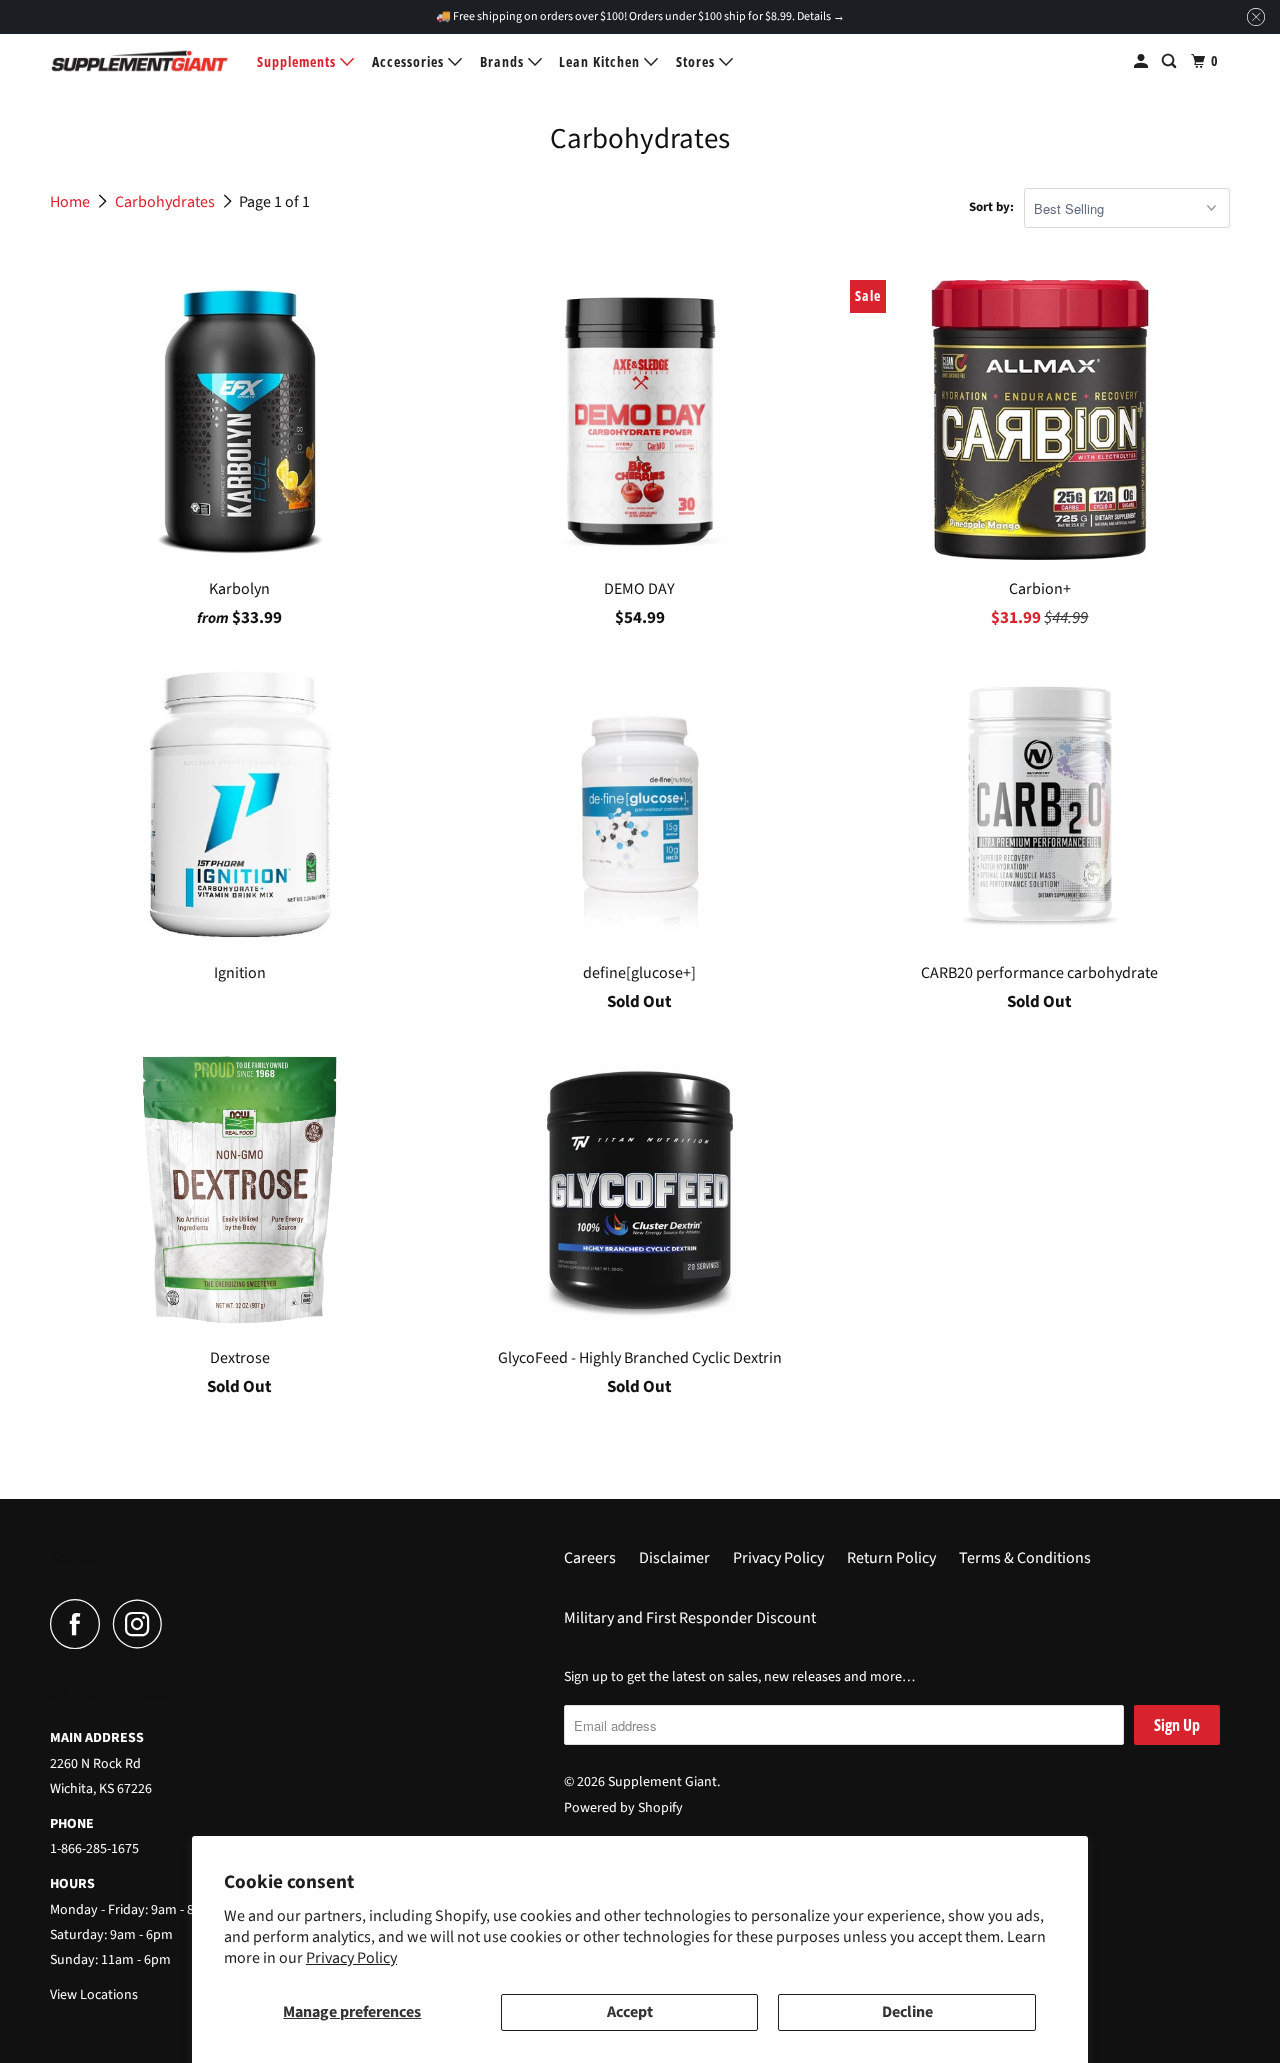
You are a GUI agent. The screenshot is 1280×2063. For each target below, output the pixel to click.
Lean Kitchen (601, 61)
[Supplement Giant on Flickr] (181, 1624)
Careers (590, 1558)
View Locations (94, 1995)
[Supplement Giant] (140, 61)
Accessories (410, 61)
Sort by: (991, 207)
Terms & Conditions (1025, 1558)
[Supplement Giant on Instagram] (143, 1624)
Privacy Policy (351, 1958)
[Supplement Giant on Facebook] (80, 1624)
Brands (504, 61)
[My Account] (1143, 61)
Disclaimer (674, 1558)
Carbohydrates (166, 202)
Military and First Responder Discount (690, 1618)
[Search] (1171, 61)
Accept (630, 2012)
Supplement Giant (662, 1782)
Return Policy (891, 1558)
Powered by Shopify (623, 1808)
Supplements (298, 61)
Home (71, 202)
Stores (697, 61)
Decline (907, 2012)
